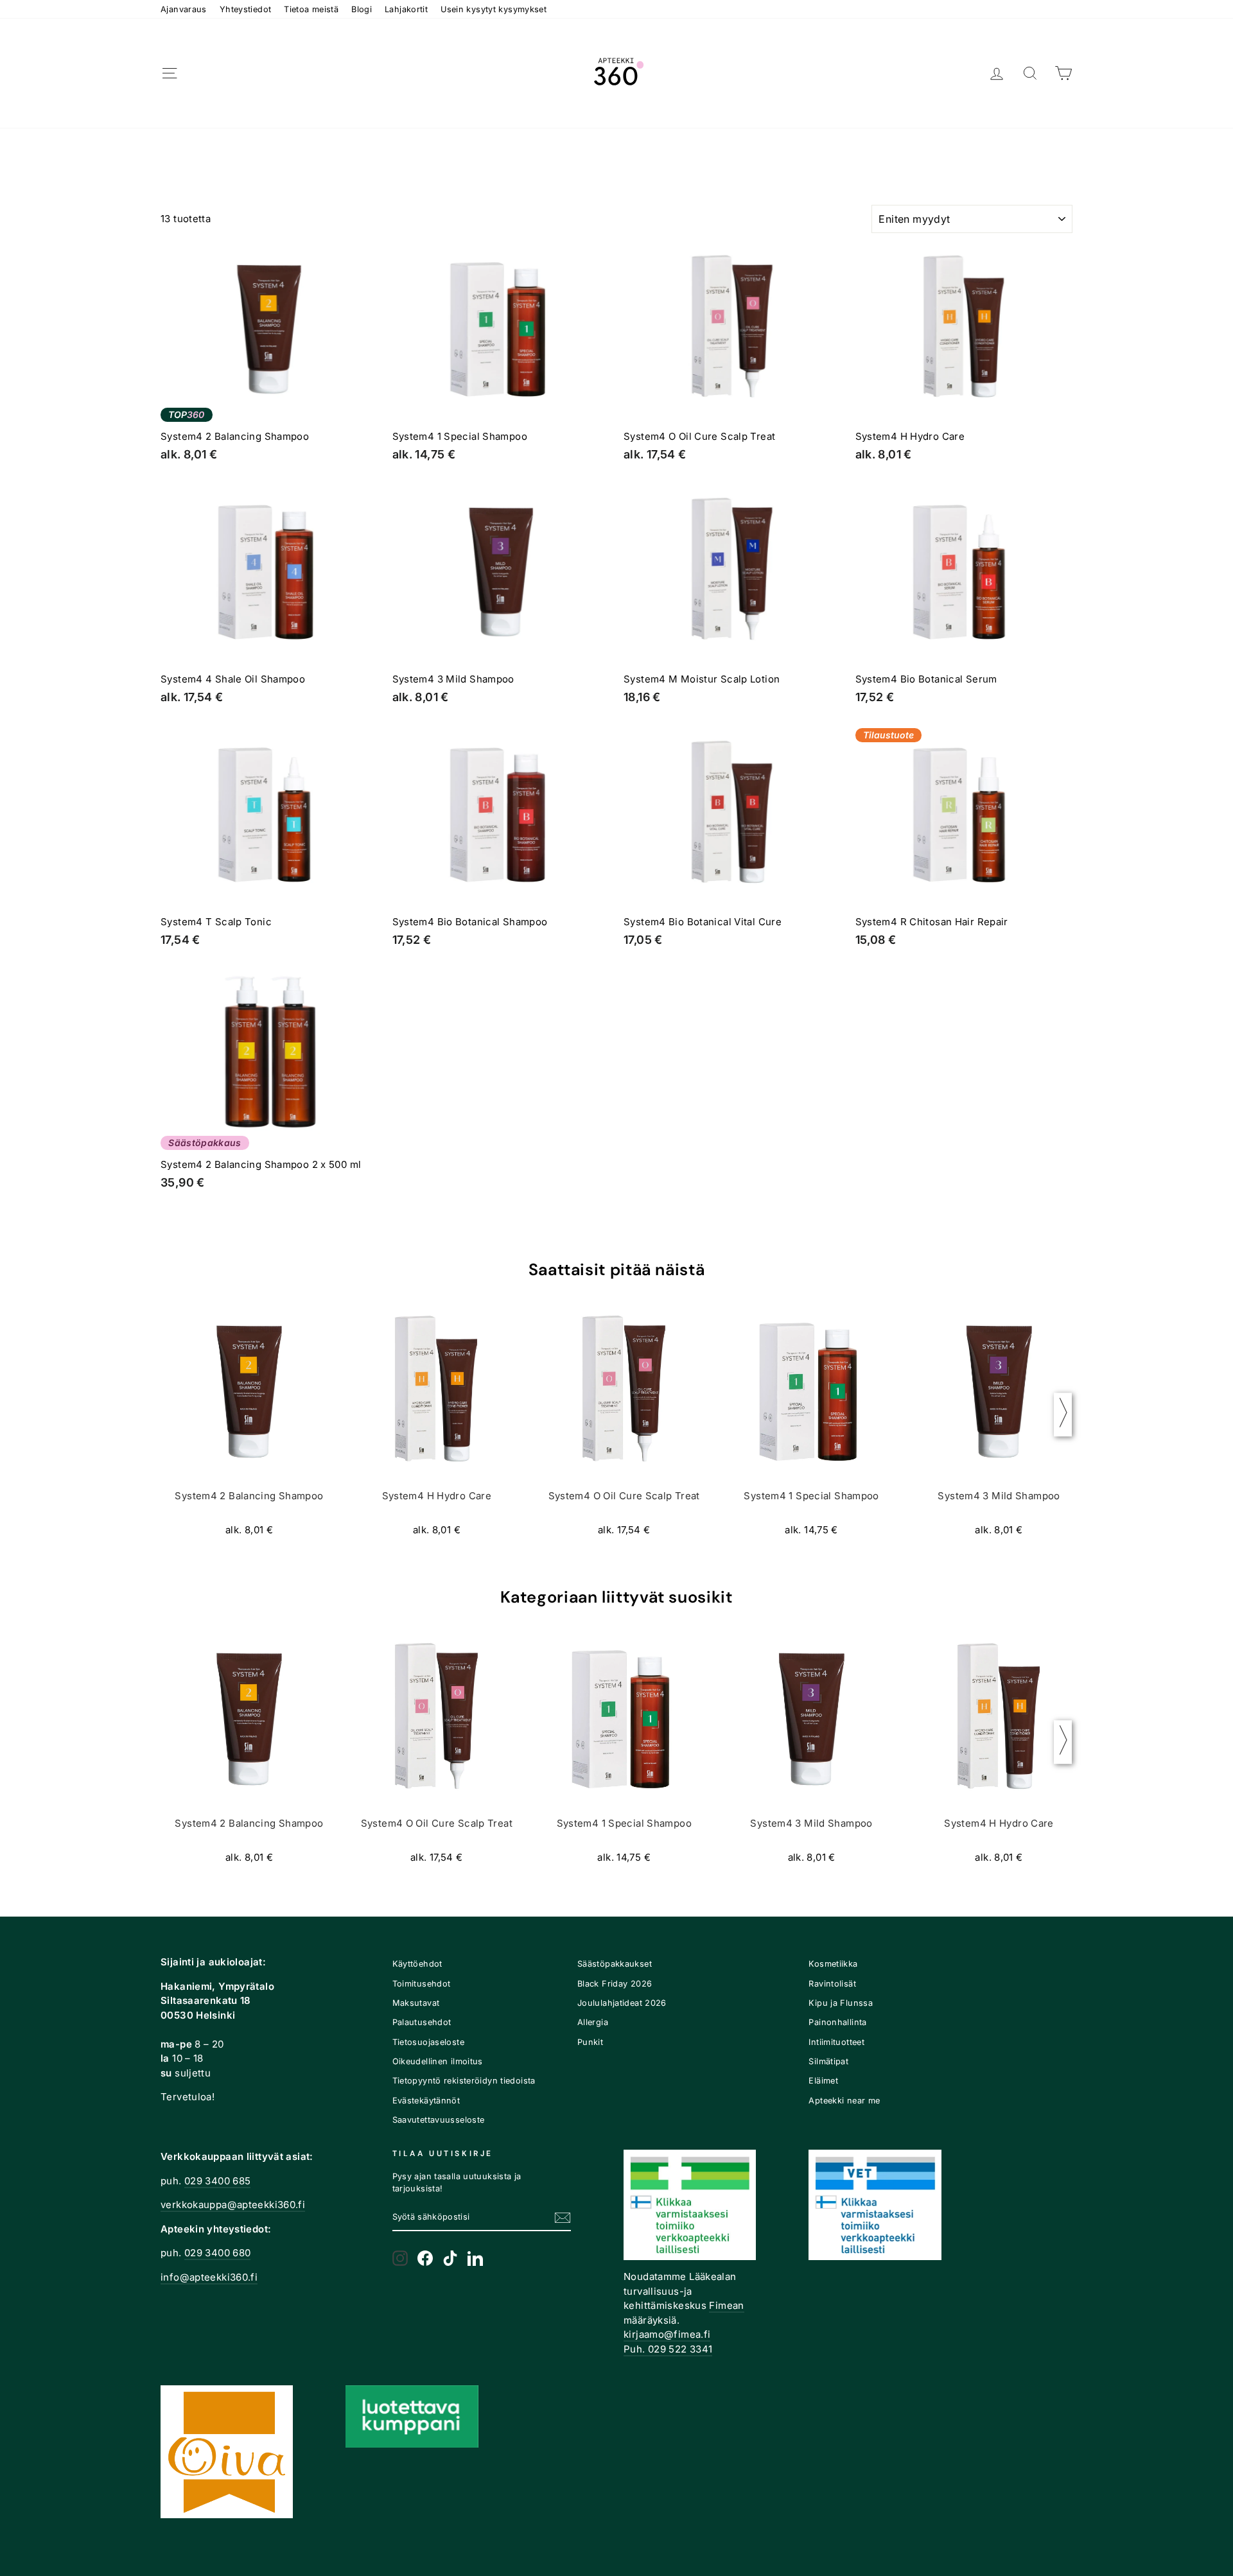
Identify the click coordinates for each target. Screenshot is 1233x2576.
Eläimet (823, 2081)
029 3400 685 (218, 2181)
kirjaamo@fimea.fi (667, 2334)
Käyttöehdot (417, 1964)
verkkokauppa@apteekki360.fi (233, 2205)
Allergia (593, 2022)
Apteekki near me (844, 2101)
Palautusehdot (422, 2022)
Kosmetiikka (833, 1964)
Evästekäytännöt (426, 2101)
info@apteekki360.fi (209, 2277)
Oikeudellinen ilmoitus (438, 2061)
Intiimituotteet (836, 2042)
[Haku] (1030, 74)
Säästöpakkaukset (615, 1964)
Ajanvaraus (184, 9)
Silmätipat (828, 2061)
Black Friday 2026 (615, 1984)
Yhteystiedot (246, 9)
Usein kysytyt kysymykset (494, 9)
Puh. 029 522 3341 (668, 2349)
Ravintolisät (832, 1984)
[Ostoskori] (1063, 74)
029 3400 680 (218, 2253)
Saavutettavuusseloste (439, 2120)
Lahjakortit (406, 9)
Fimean (726, 2305)
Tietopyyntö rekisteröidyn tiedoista (464, 2081)
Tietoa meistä (311, 9)
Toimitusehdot (422, 1984)
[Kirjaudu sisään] (997, 74)
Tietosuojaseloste (428, 2042)
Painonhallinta (837, 2022)
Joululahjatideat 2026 (622, 2003)
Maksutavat (416, 2003)
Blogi (362, 9)
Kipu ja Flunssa (841, 2003)
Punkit (590, 2042)
